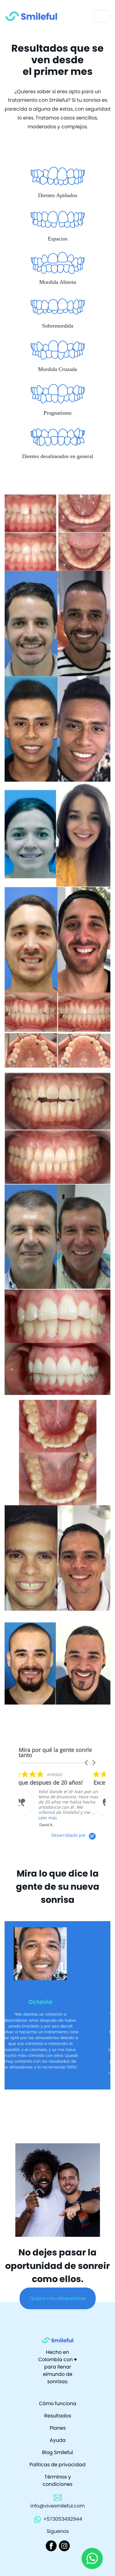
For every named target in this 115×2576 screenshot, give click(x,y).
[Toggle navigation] (102, 16)
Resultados (58, 2433)
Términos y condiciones (57, 2498)
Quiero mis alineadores (58, 2316)
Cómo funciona (58, 2421)
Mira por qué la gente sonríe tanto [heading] (55, 1752)
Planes (58, 2446)
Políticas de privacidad (57, 2482)
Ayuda (58, 2458)
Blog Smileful (57, 2470)
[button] (87, 1763)
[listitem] (65, 1796)
